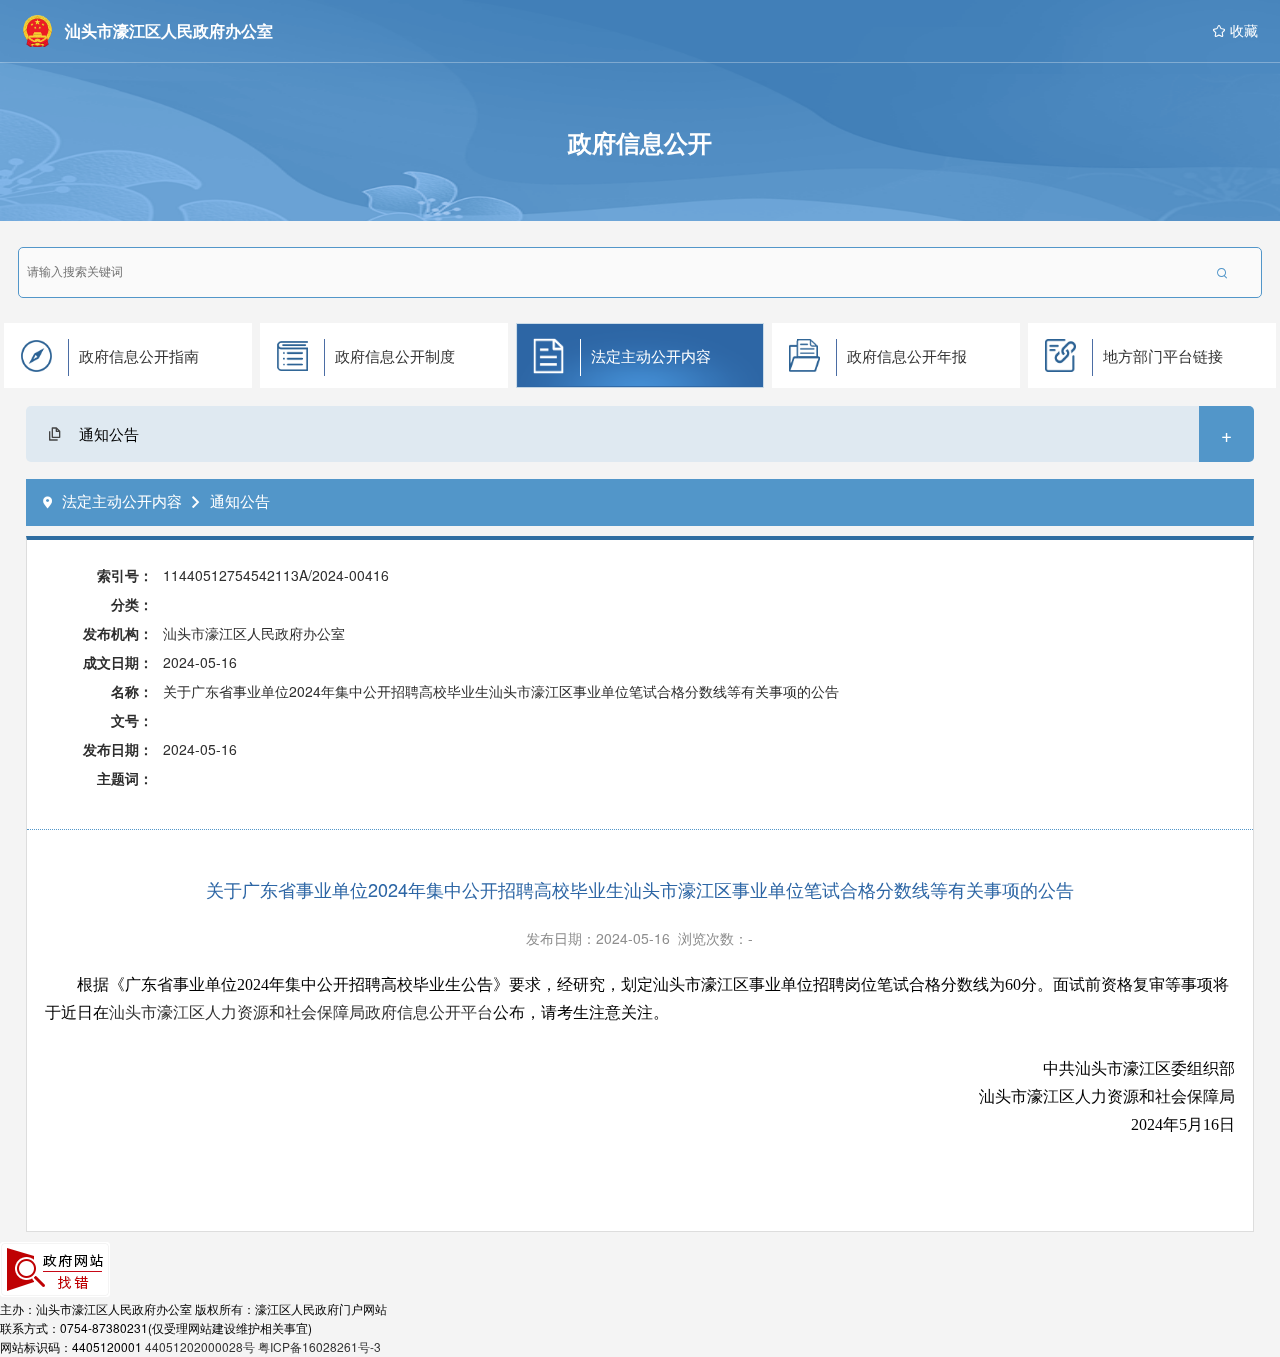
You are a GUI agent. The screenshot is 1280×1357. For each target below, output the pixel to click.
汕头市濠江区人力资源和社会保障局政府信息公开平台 (301, 1012)
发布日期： (118, 749)
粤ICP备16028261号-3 (319, 1346)
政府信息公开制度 (395, 355)
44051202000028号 (200, 1346)
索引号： (125, 575)
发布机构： (118, 633)
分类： (132, 604)
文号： (132, 720)
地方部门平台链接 (1163, 355)
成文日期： (118, 662)
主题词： (125, 778)
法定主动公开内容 (651, 355)
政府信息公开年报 (907, 355)
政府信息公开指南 (139, 355)
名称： (132, 691)
